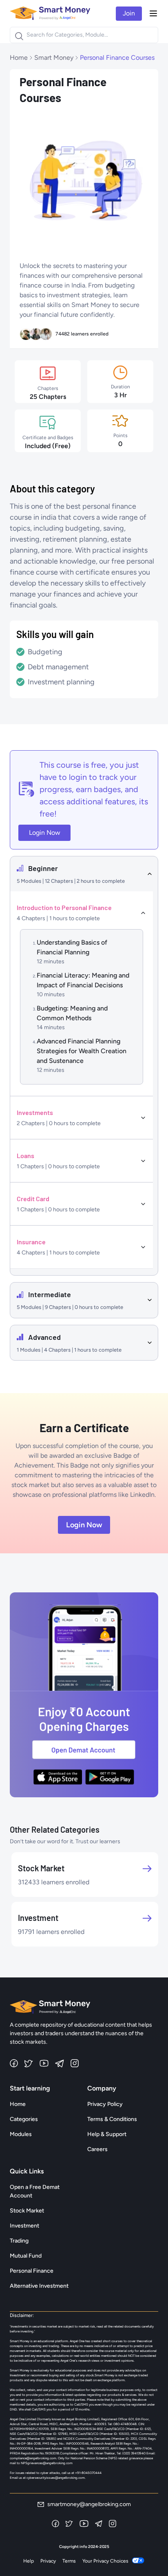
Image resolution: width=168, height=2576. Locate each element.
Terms (69, 2561)
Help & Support (107, 2134)
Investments (35, 1112)
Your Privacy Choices (105, 2561)
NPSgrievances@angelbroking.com (47, 2463)
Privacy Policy (105, 2104)
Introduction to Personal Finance (64, 907)
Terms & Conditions (112, 2119)
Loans (25, 1155)
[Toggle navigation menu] (153, 13)
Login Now (45, 833)
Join (129, 13)
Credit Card (33, 1199)
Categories (24, 2119)
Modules (21, 2134)
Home (19, 58)
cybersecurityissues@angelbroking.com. (56, 2478)
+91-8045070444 (88, 2473)
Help (29, 2561)
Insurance (31, 1242)
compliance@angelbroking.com (33, 2458)
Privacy (48, 2561)
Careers (97, 2149)
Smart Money (54, 58)
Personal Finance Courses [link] (117, 58)
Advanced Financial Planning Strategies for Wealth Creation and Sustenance (82, 1051)
